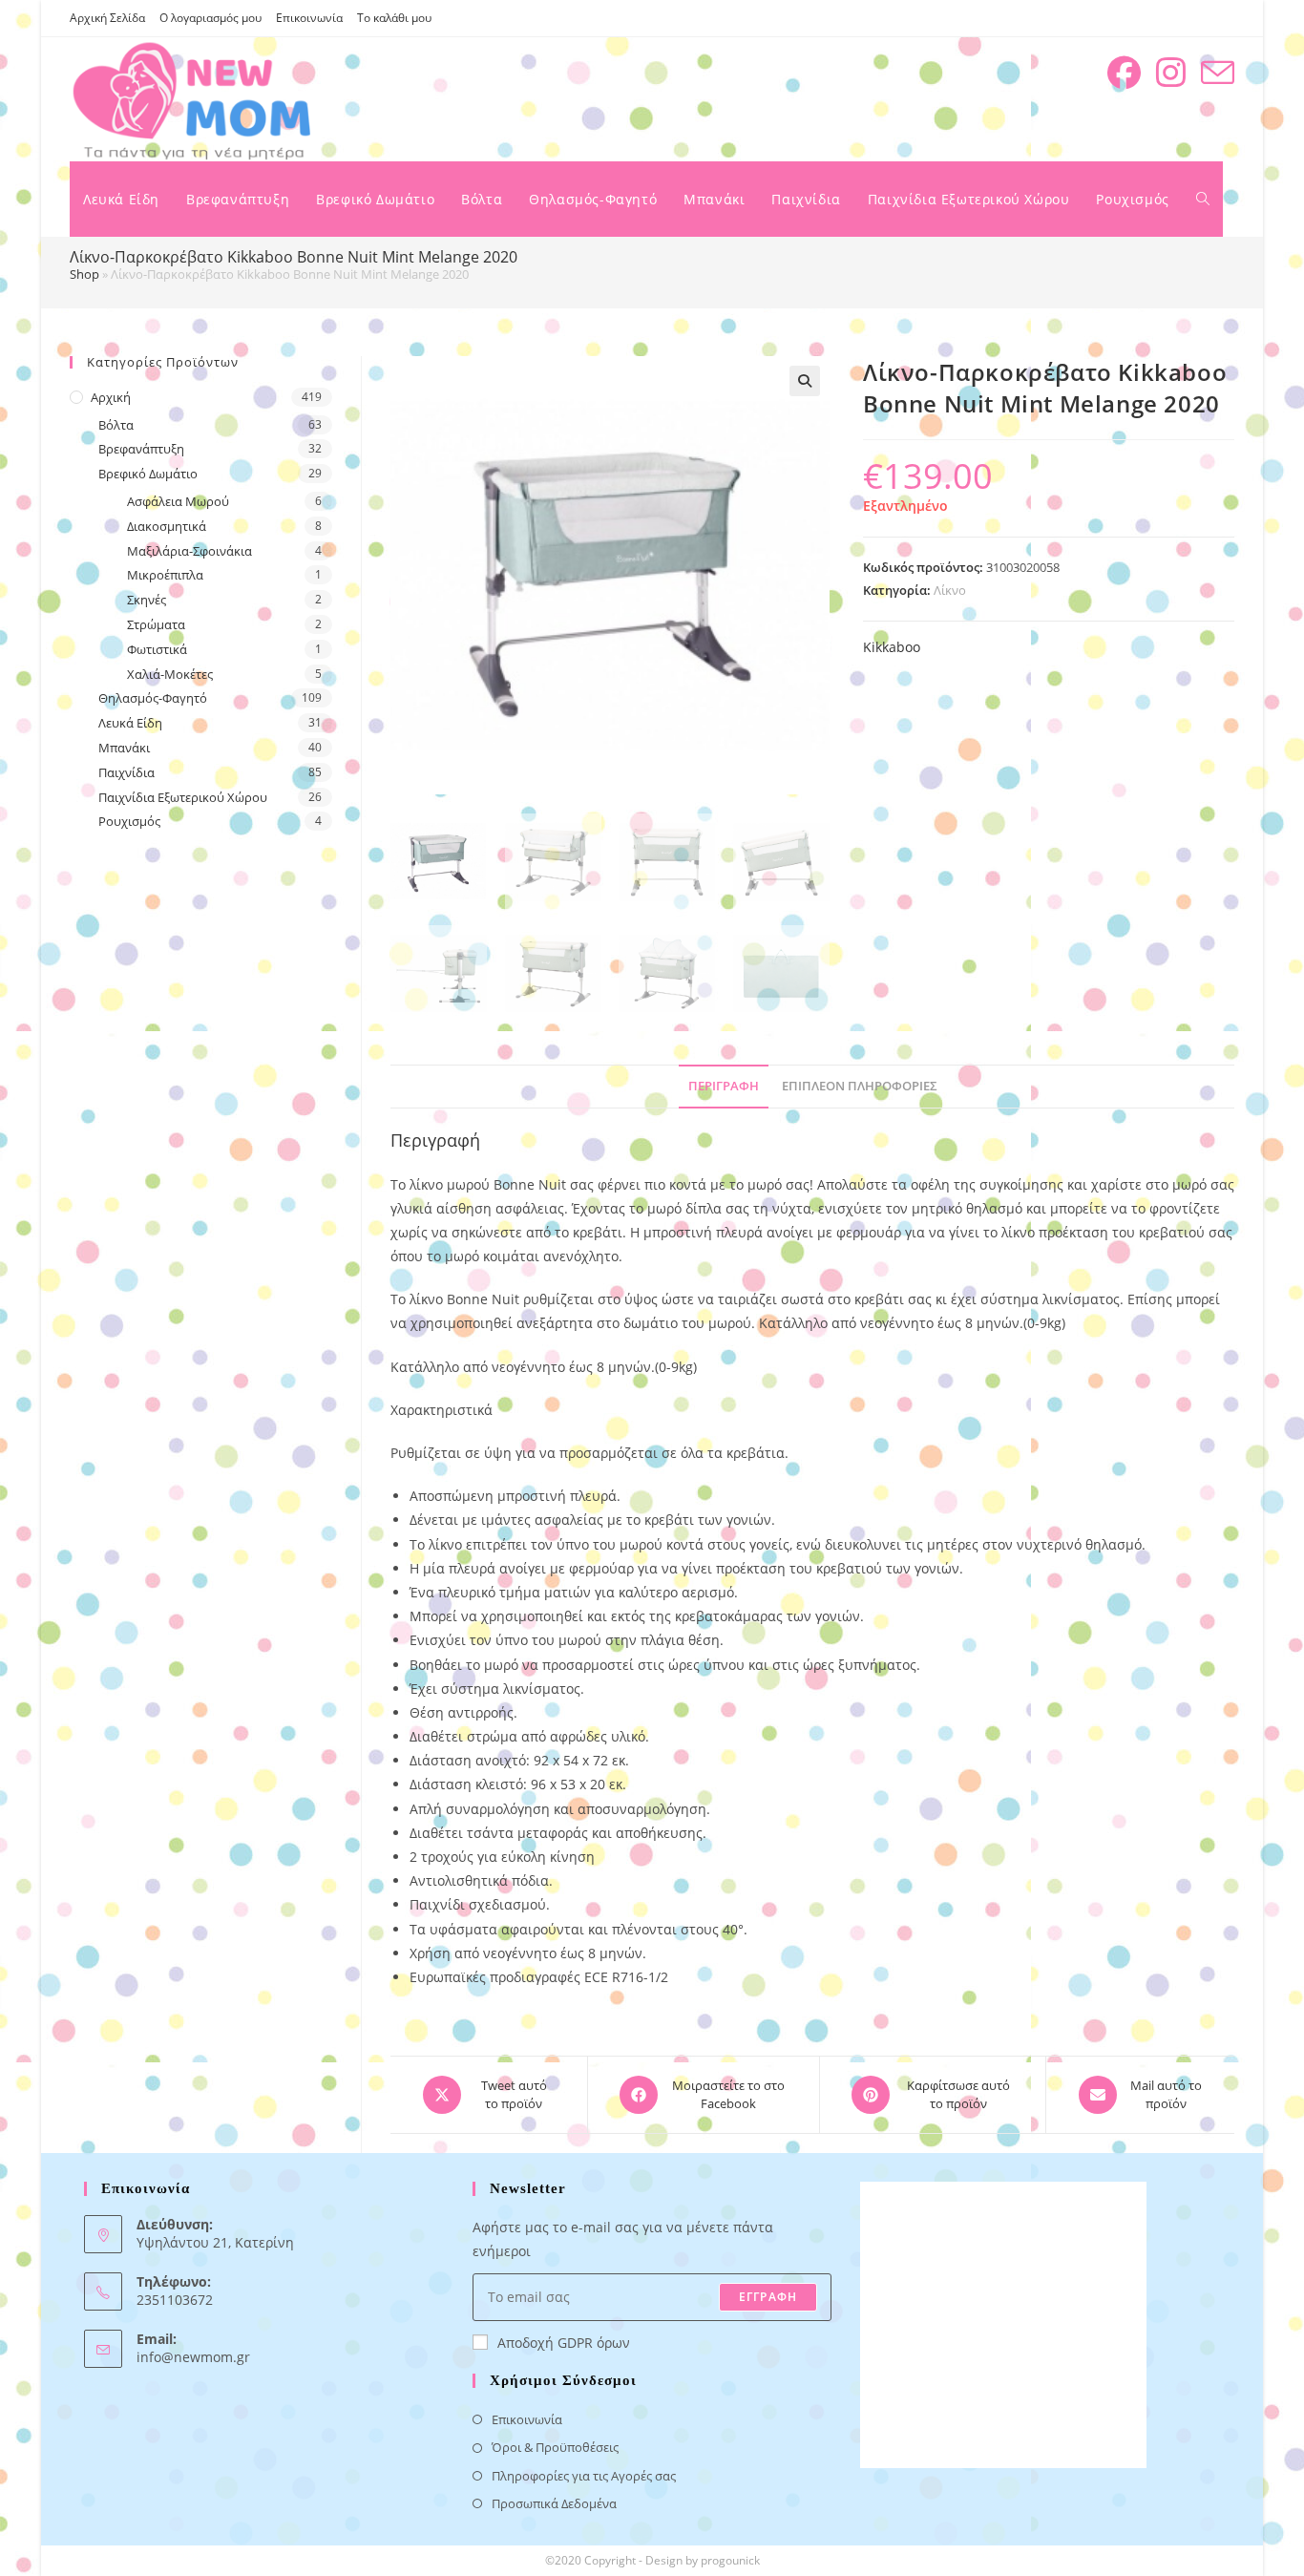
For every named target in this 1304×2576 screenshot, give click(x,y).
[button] (805, 381)
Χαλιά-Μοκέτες (170, 674)
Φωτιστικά (157, 649)
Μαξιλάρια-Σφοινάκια (189, 551)
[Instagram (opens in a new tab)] (1171, 73)
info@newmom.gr (193, 2357)
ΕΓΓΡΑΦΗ (768, 2297)
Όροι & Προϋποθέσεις (555, 2447)
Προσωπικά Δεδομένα (554, 2503)
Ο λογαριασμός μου (210, 18)
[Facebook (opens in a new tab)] (1124, 73)
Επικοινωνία (309, 18)
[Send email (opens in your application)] (1218, 73)
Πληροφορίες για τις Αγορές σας (584, 2476)
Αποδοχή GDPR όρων (564, 2343)
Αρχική (111, 397)
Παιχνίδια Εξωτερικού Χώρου (183, 797)
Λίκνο (950, 590)
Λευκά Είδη (130, 723)
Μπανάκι (124, 748)
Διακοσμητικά (167, 526)
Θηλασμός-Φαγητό (153, 698)
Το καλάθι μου (394, 18)
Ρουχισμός (129, 821)
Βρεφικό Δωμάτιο (148, 474)
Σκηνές (147, 600)
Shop (84, 274)
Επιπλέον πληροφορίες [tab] (860, 1086)
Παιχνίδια (126, 772)
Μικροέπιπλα (165, 575)
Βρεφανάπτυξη (141, 449)
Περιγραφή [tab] (724, 1086)
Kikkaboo (892, 647)
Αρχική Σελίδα (107, 18)
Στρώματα (156, 624)
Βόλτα (116, 425)
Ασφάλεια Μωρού (178, 501)
